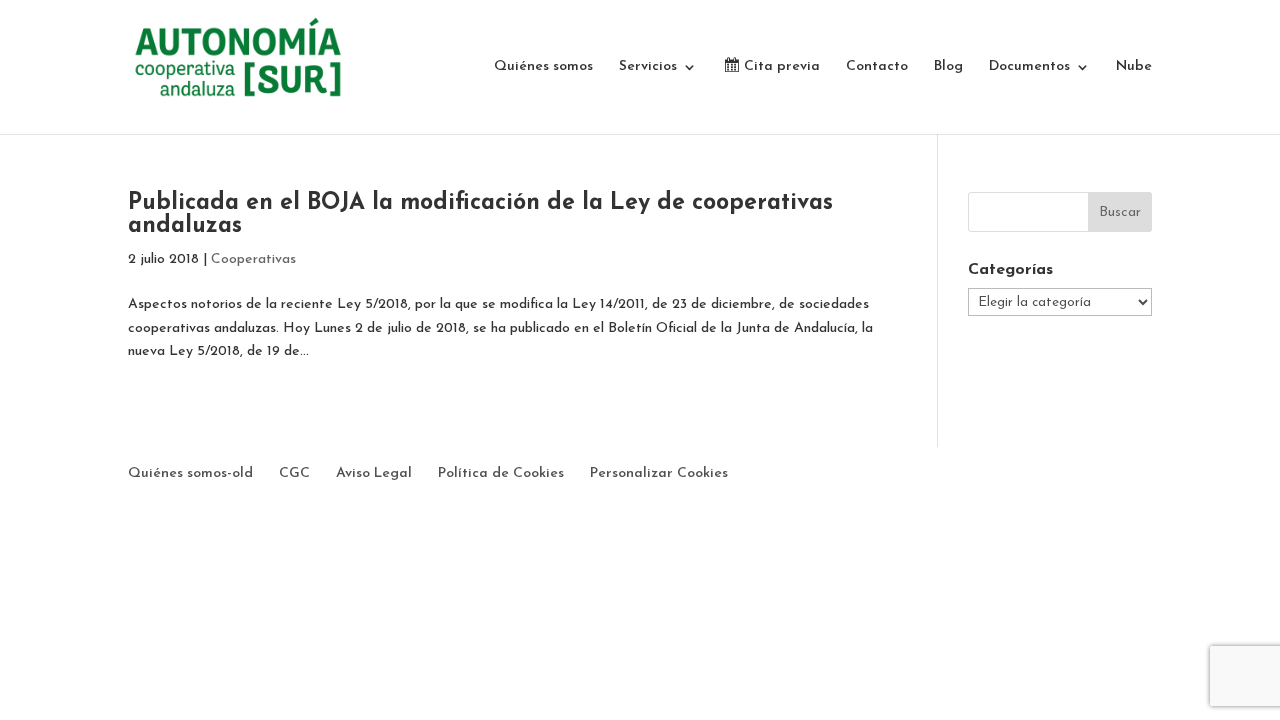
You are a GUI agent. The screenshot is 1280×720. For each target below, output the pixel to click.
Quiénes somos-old (190, 473)
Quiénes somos (543, 67)
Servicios (648, 67)
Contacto (877, 67)
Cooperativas (253, 259)
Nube (1134, 67)
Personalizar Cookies (659, 473)
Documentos (1029, 67)
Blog (948, 67)
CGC (294, 473)
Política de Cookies (501, 473)
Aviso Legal (374, 473)
